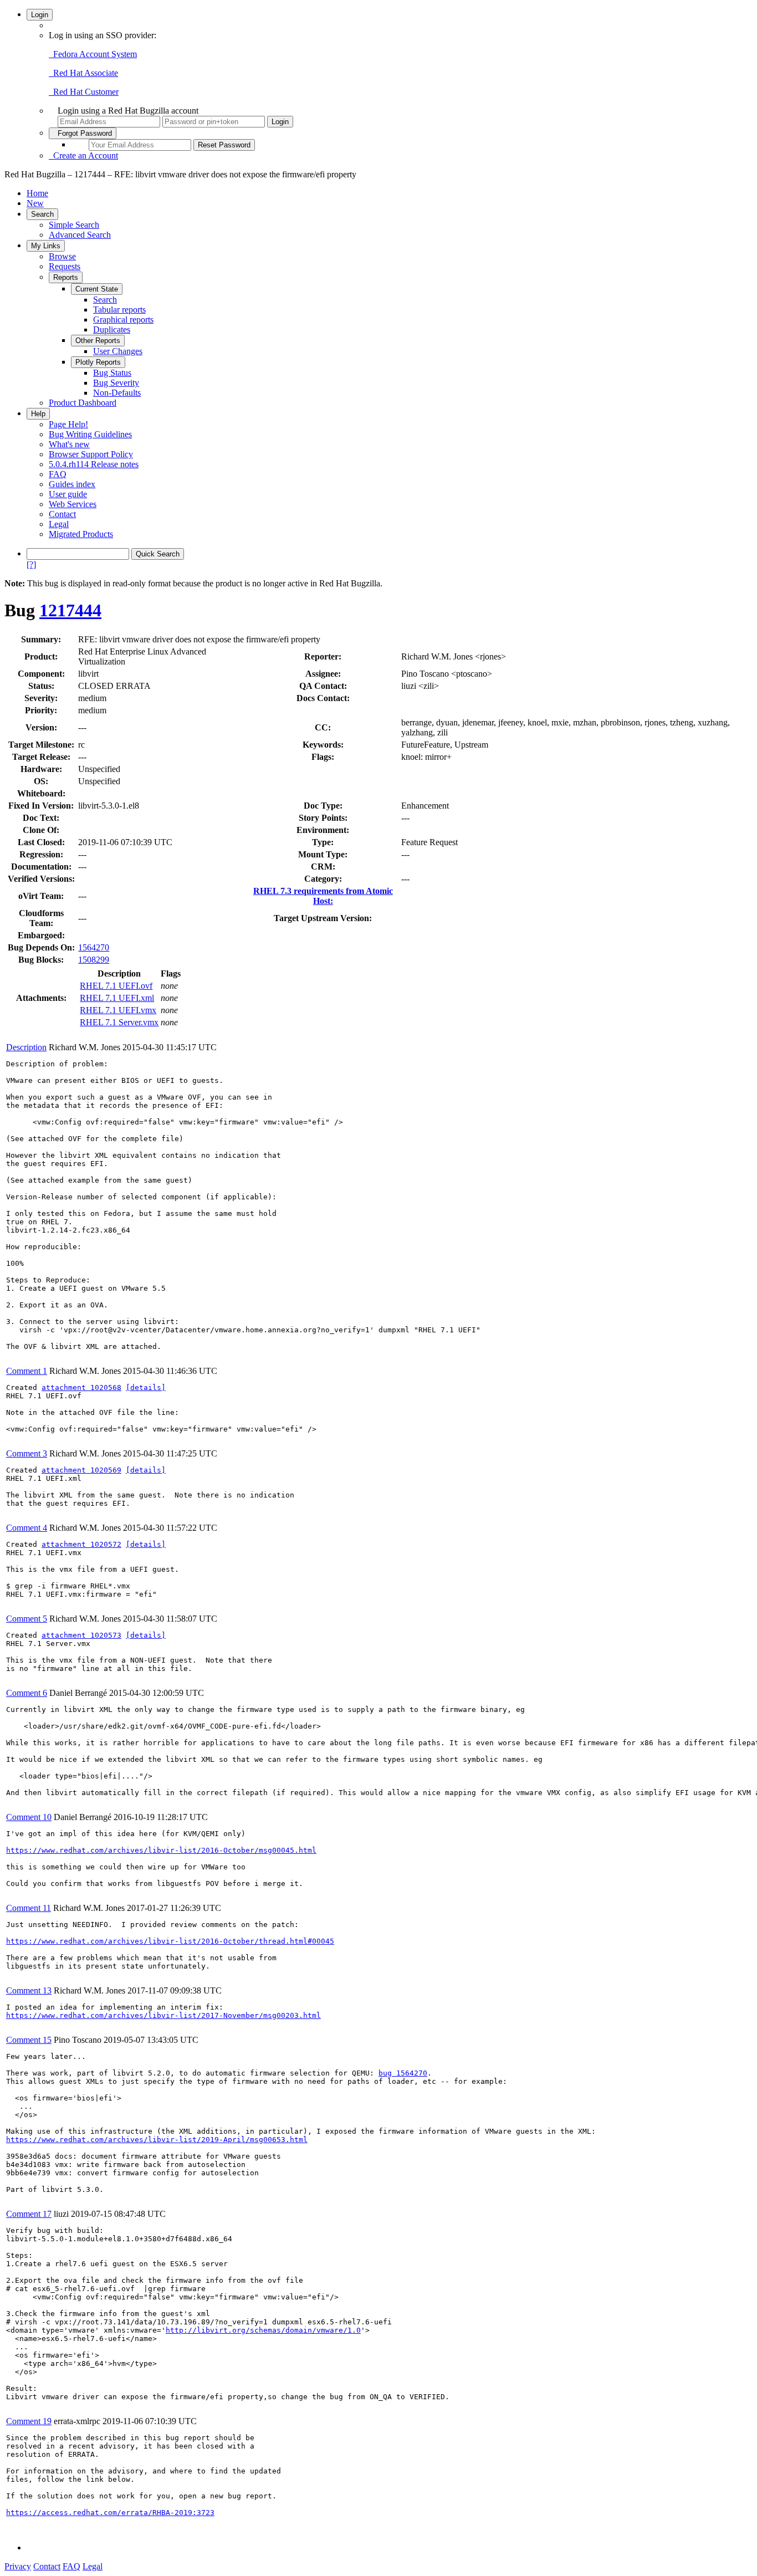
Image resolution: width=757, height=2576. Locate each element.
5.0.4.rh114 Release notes (94, 464)
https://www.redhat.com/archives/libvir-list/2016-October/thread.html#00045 (170, 1941)
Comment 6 (27, 1693)
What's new (69, 444)
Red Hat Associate (83, 73)
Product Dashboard (83, 403)
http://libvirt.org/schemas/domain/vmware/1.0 (263, 2330)
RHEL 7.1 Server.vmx (119, 1022)
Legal (59, 524)
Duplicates (112, 329)
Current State (97, 289)
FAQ (58, 474)
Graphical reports (123, 320)
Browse (62, 256)
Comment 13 (29, 1990)
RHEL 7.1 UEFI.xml (117, 998)
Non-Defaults (117, 393)
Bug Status (112, 373)
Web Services (73, 504)
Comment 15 (29, 2040)
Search (42, 214)
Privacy (18, 2566)
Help (38, 414)
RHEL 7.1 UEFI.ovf (116, 986)
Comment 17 (29, 2214)
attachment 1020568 (81, 1387)
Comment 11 (29, 1908)
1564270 (94, 947)
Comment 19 (29, 2421)
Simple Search (74, 225)
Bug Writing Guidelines (90, 434)
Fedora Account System (93, 54)
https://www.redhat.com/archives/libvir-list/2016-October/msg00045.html (161, 1850)
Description (26, 1047)
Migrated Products (81, 534)
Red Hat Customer (84, 92)
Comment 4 (27, 1528)
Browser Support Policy (91, 454)
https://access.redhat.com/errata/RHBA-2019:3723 (110, 2513)
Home (37, 193)
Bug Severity (116, 383)
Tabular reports (119, 310)
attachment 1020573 (81, 1635)
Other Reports (98, 341)
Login (40, 15)
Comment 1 (27, 1371)
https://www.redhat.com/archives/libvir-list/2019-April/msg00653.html (157, 2140)
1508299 (94, 960)
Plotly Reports (98, 362)
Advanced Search (80, 235)
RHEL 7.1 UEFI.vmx (118, 1010)
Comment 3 (27, 1453)
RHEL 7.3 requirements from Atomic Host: (323, 896)
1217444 (70, 610)
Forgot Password (83, 133)
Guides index (72, 484)
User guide (68, 494)
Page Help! (68, 424)
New (35, 203)
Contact (62, 514)
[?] (31, 564)
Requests (65, 266)
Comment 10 (29, 1817)
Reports (66, 277)
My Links (46, 246)
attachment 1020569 (81, 1470)
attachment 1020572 (81, 1544)
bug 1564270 (403, 2073)
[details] (146, 1387)
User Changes (118, 351)
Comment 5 (27, 1619)
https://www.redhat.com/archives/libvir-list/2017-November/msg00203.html (163, 2015)
